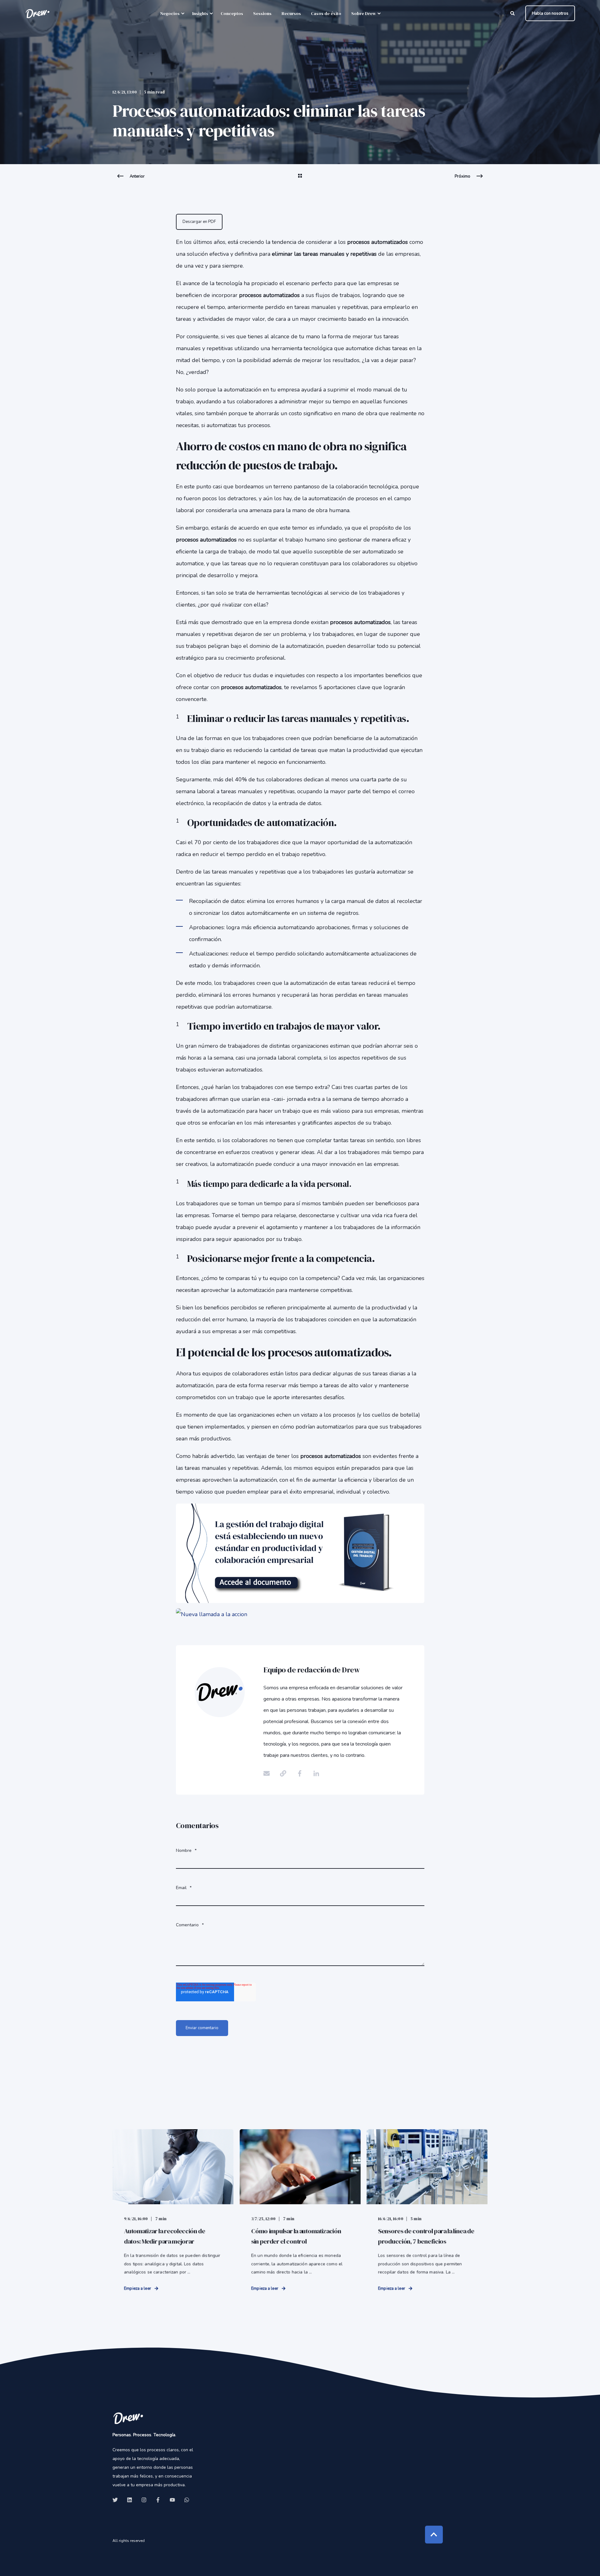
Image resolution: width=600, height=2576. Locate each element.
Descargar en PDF (199, 222)
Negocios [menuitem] (170, 13)
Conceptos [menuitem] (232, 13)
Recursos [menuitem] (291, 13)
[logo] (128, 2418)
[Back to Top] (434, 2535)
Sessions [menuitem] (262, 13)
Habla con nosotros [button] (550, 13)
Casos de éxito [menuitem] (326, 13)
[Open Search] (513, 13)
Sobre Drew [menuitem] (364, 13)
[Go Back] (300, 180)
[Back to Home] (37, 13)
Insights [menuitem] (200, 13)
